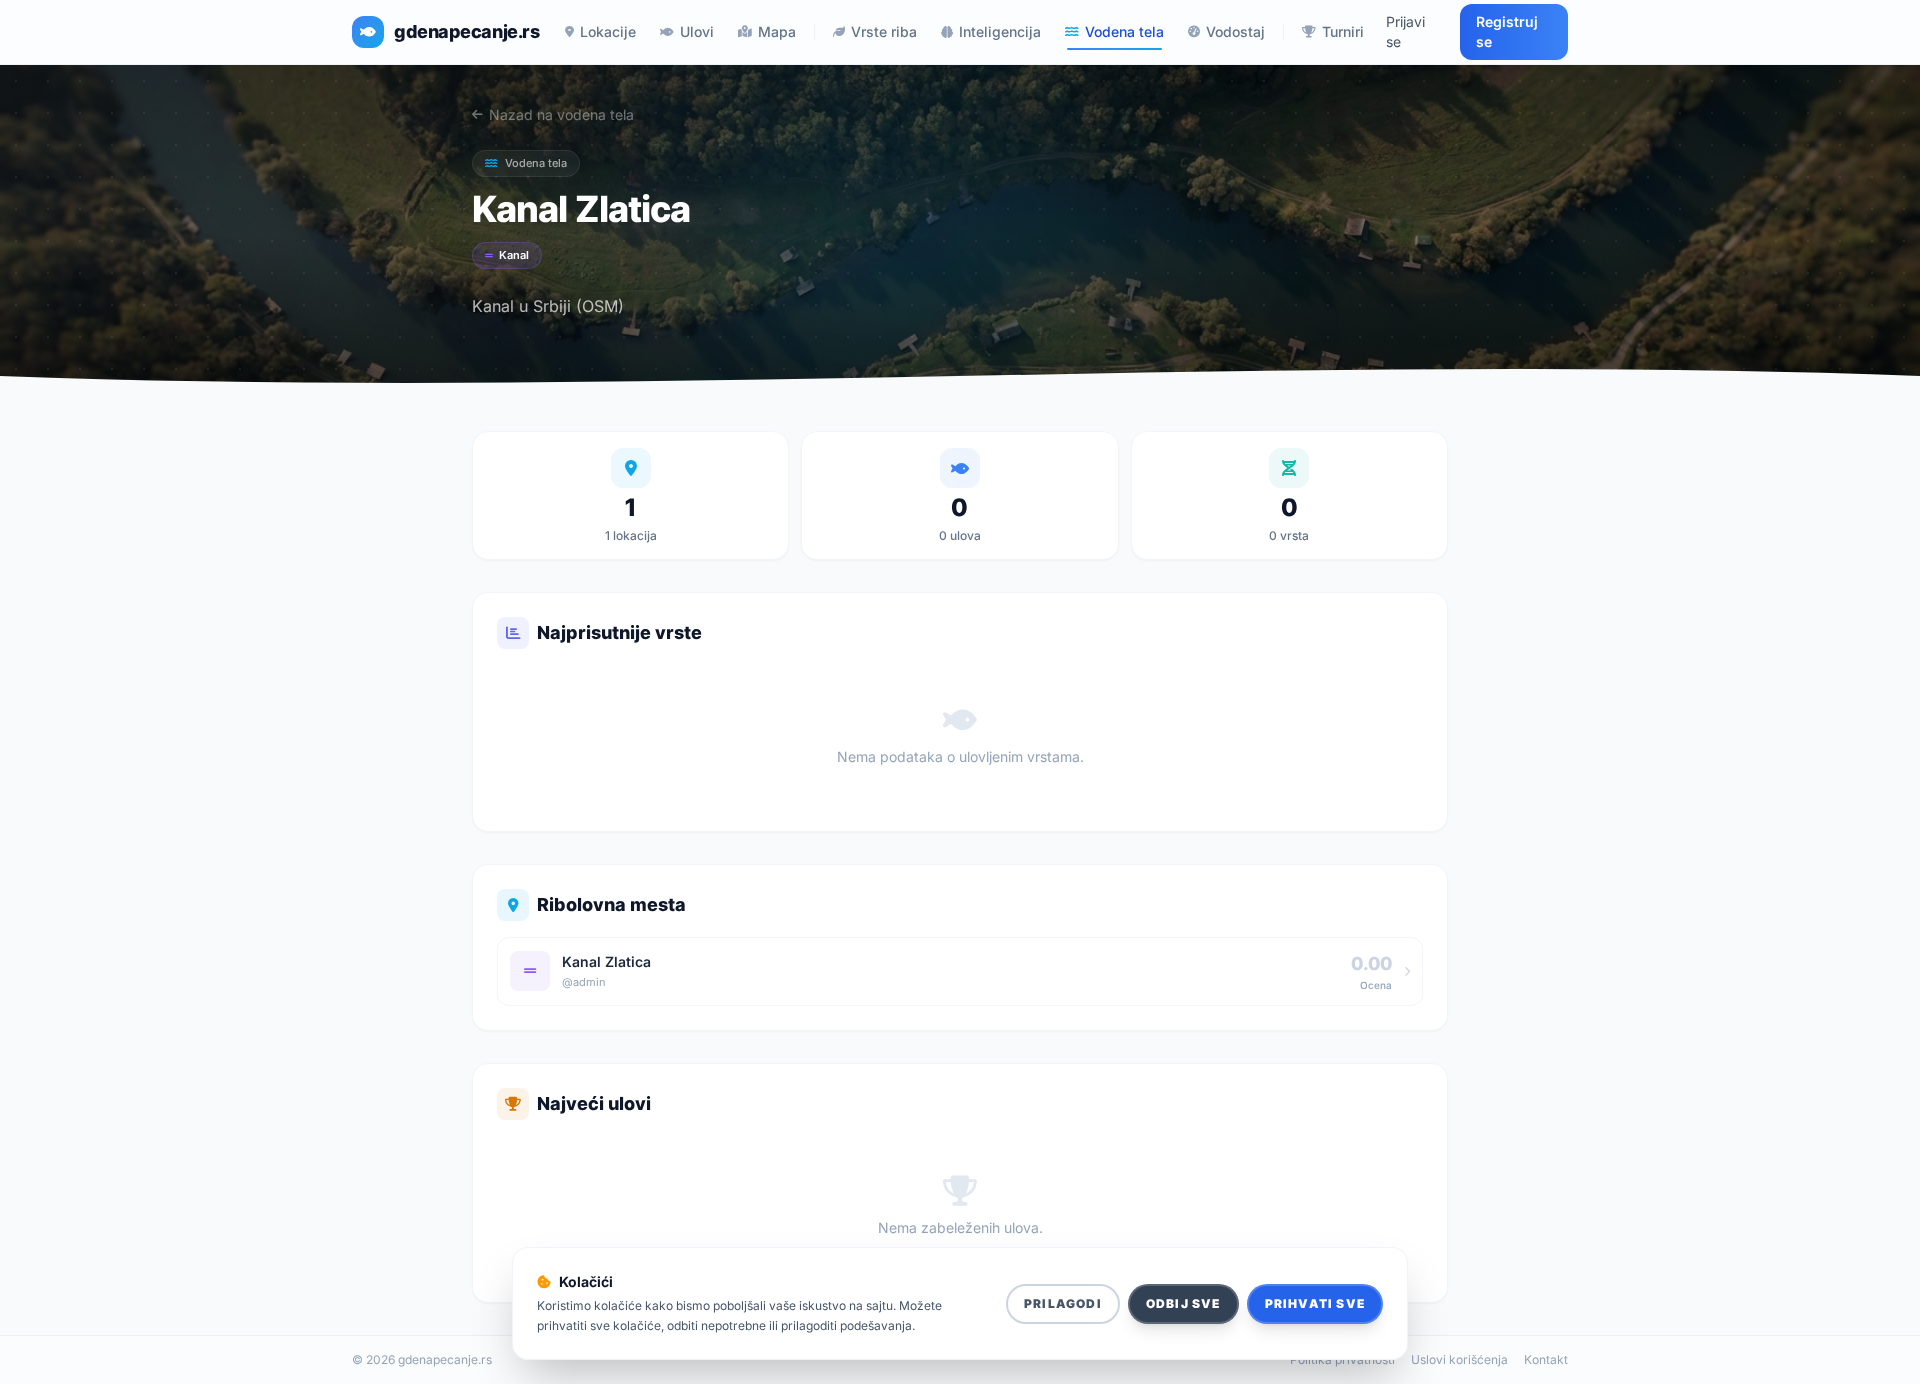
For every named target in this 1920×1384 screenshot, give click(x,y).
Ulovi (697, 31)
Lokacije (608, 31)
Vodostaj (1235, 31)
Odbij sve (1183, 1303)
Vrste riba (884, 31)
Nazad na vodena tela (561, 114)
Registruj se (1507, 31)
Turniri (1343, 31)
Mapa (777, 31)
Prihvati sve (1315, 1303)
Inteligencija (1000, 31)
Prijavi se (1405, 31)
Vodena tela (1124, 31)
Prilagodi (1063, 1303)
